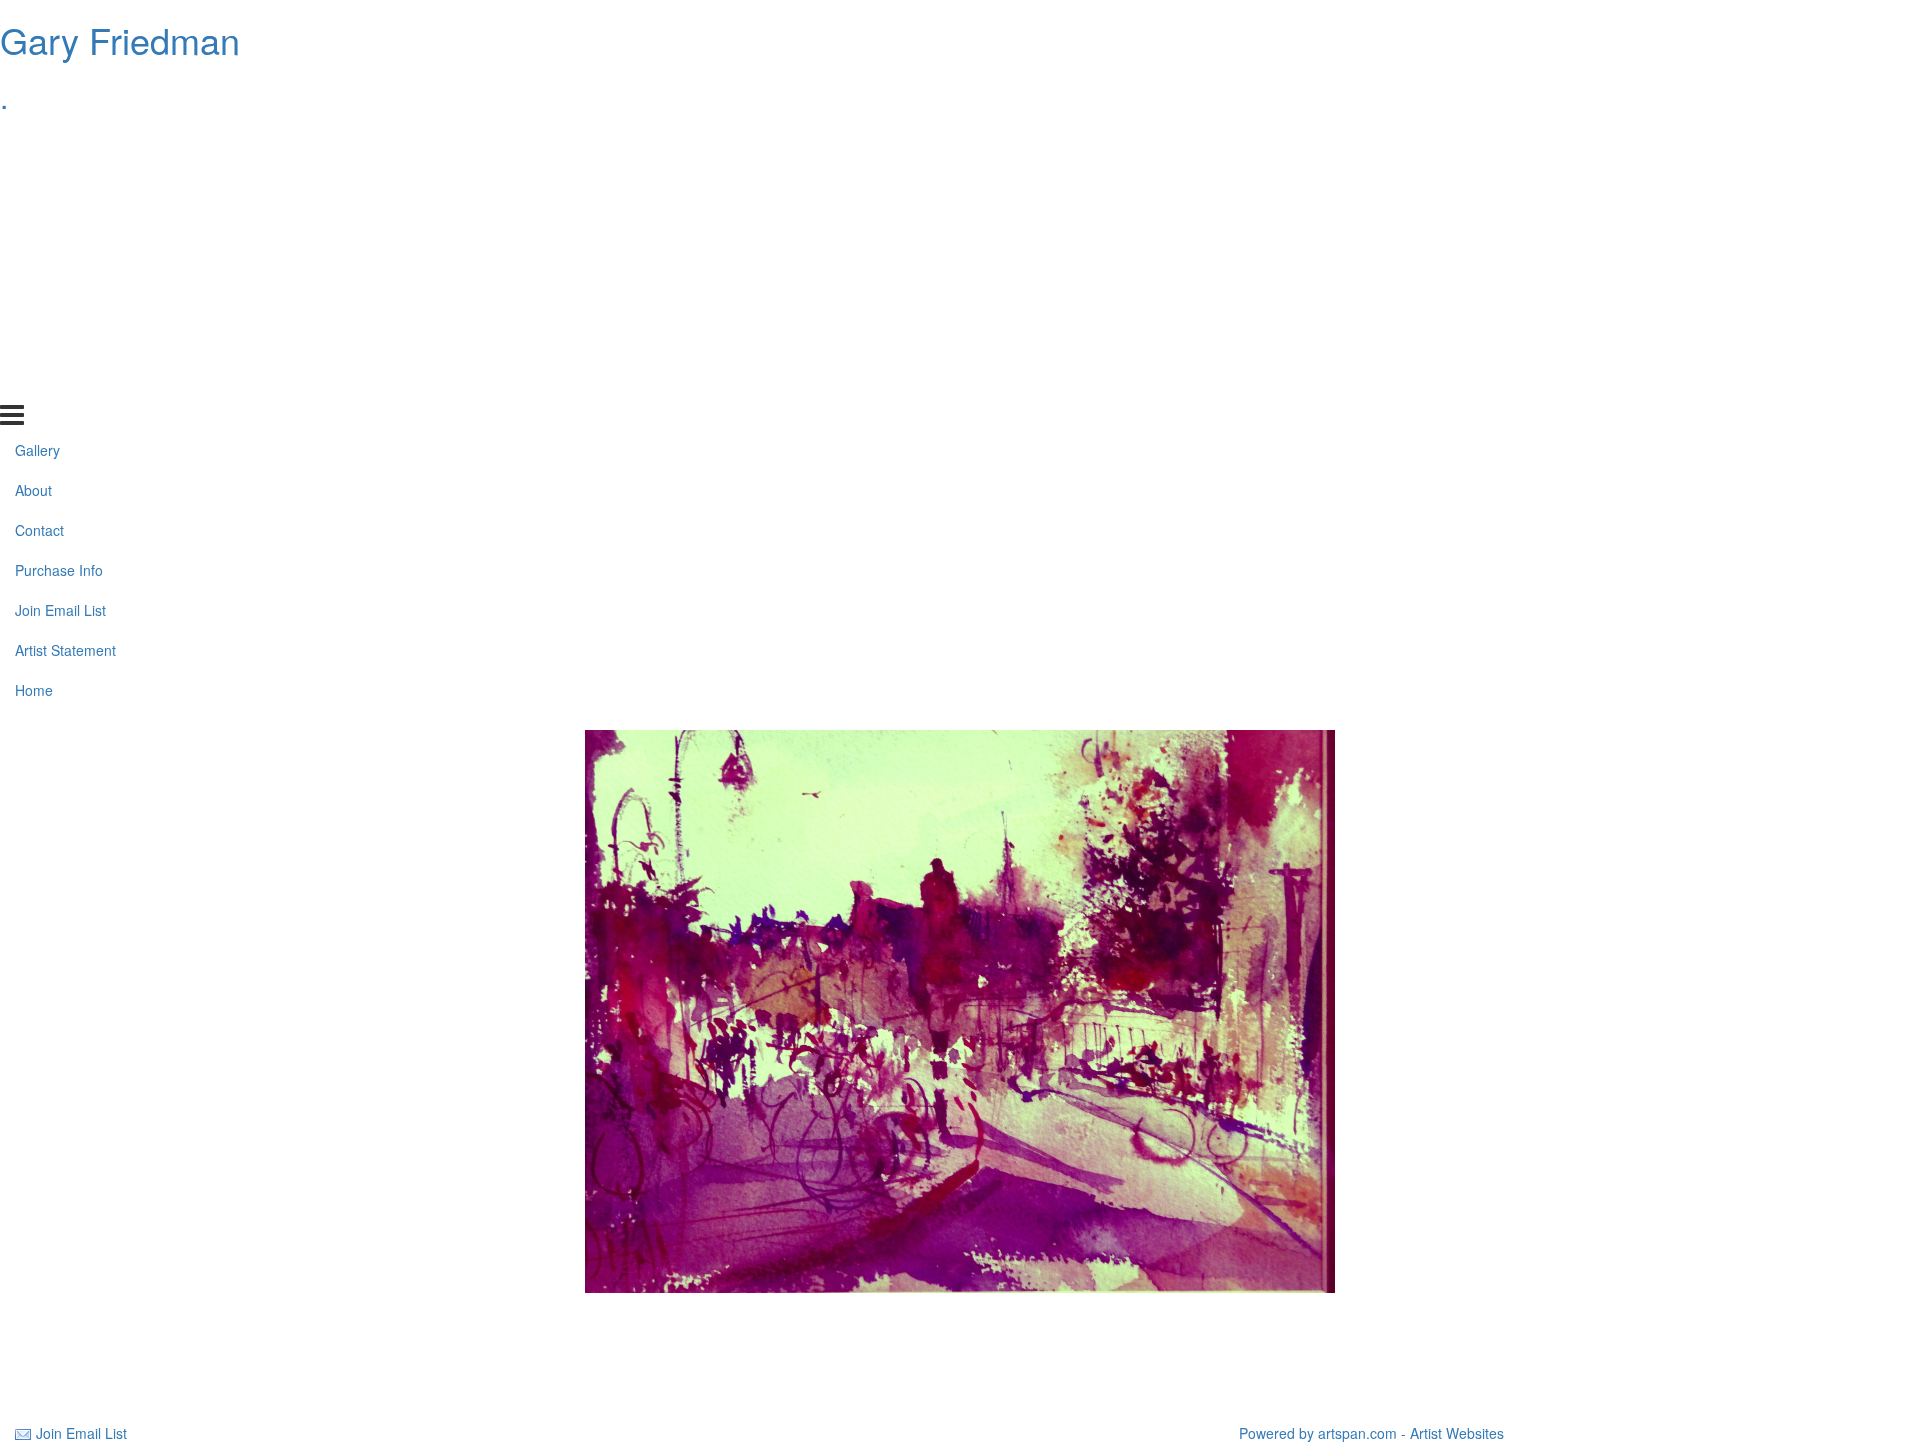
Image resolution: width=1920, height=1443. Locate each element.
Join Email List (60, 303)
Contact (39, 223)
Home (34, 383)
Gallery (37, 143)
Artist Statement (65, 343)
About (33, 183)
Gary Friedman (120, 39)
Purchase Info (59, 263)
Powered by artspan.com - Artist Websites (1371, 1433)
